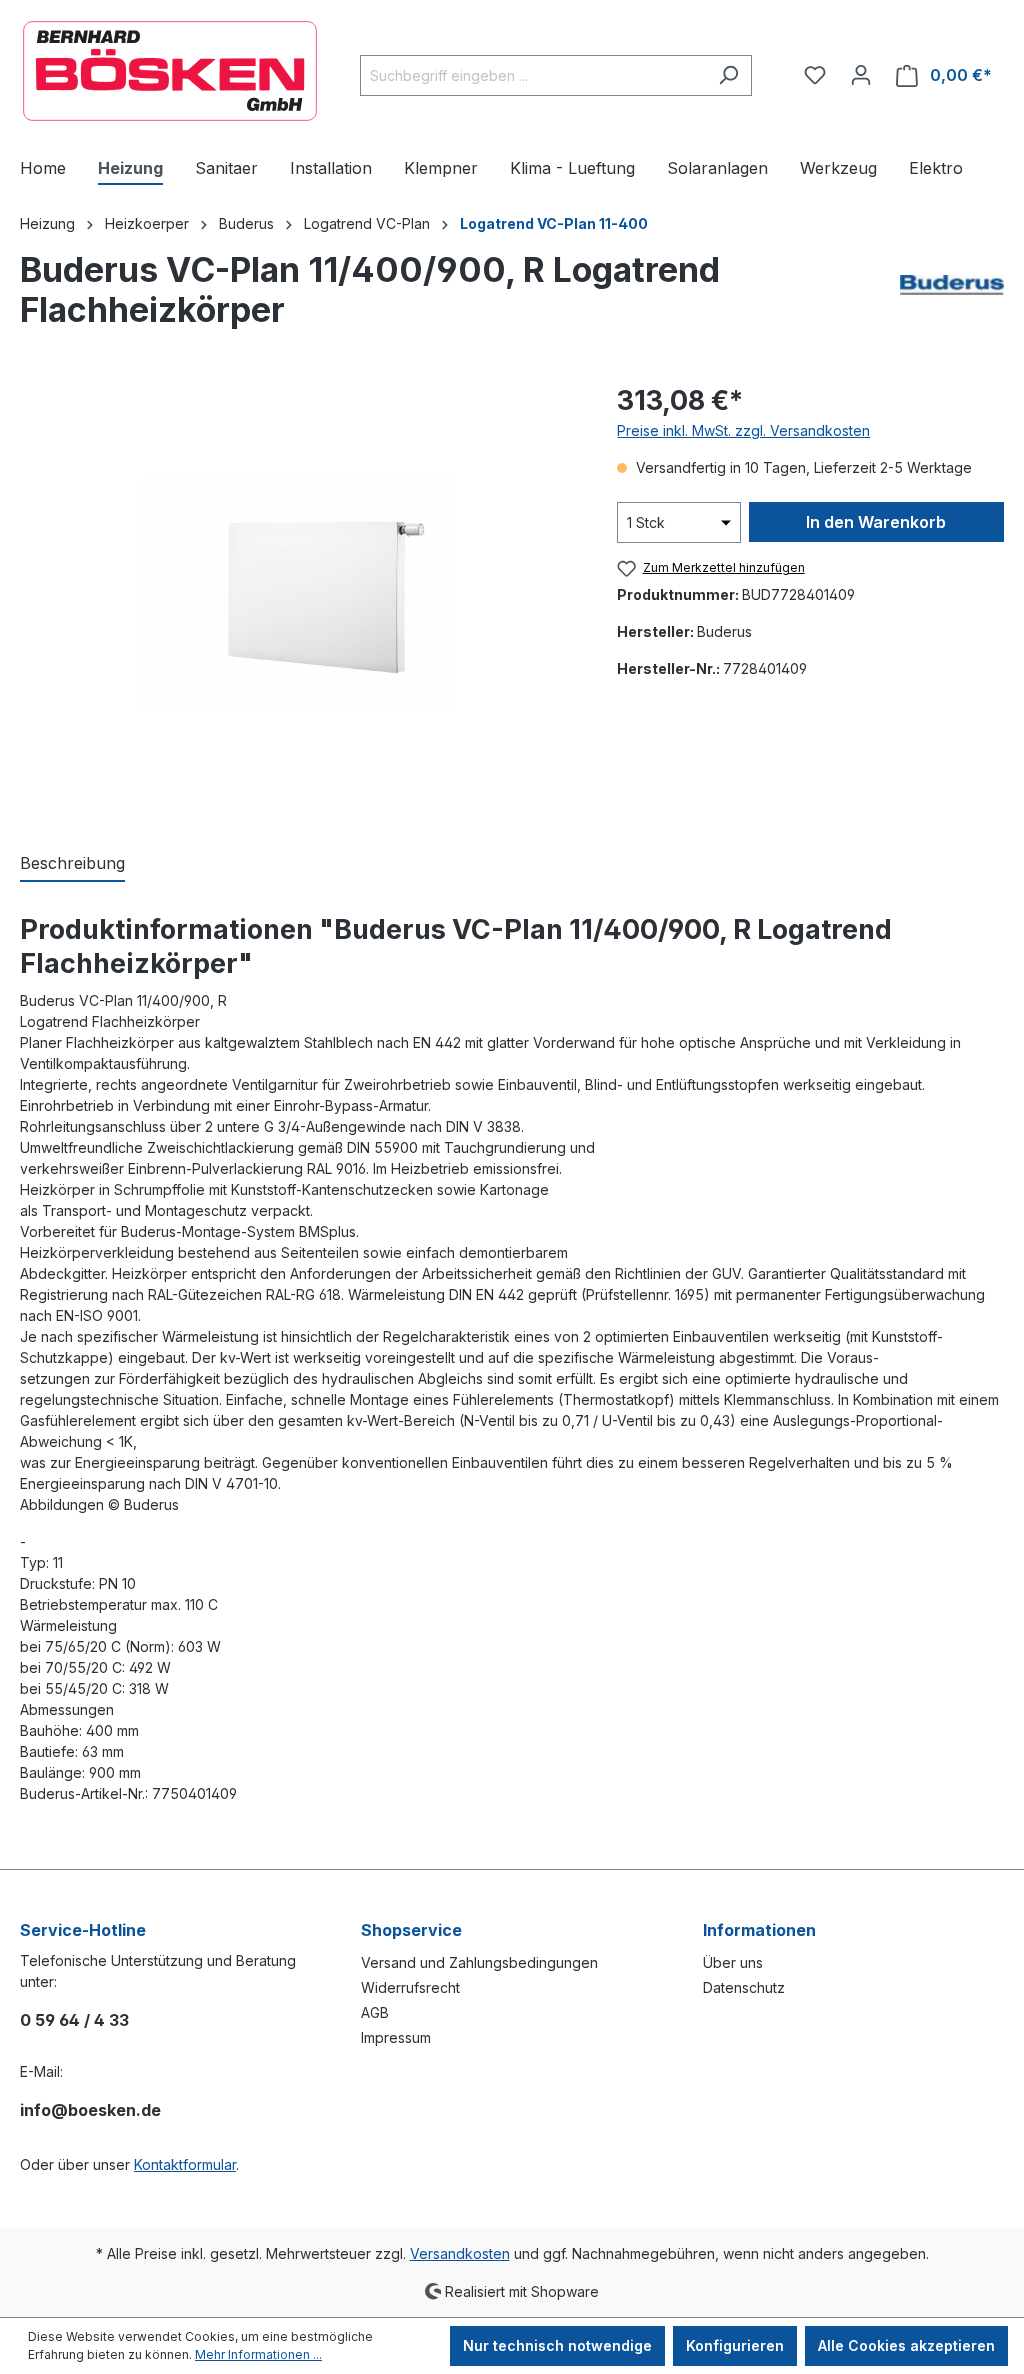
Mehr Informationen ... (258, 2354)
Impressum (396, 2037)
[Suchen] (728, 75)
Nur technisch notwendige (557, 2345)
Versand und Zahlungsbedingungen (479, 1962)
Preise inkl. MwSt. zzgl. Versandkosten (743, 430)
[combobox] (533, 75)
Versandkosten (460, 2253)
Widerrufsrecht (410, 1987)
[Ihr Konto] (861, 75)
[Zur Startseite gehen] (170, 71)
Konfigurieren (735, 2345)
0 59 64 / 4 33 (74, 2020)
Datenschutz (744, 1987)
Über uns (733, 1962)
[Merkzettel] (815, 75)
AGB (375, 2012)
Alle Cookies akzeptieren (906, 2345)
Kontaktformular (185, 2164)
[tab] (72, 864)
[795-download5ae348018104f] (298, 595)
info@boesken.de (90, 2110)
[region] (298, 595)
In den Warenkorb (876, 522)
